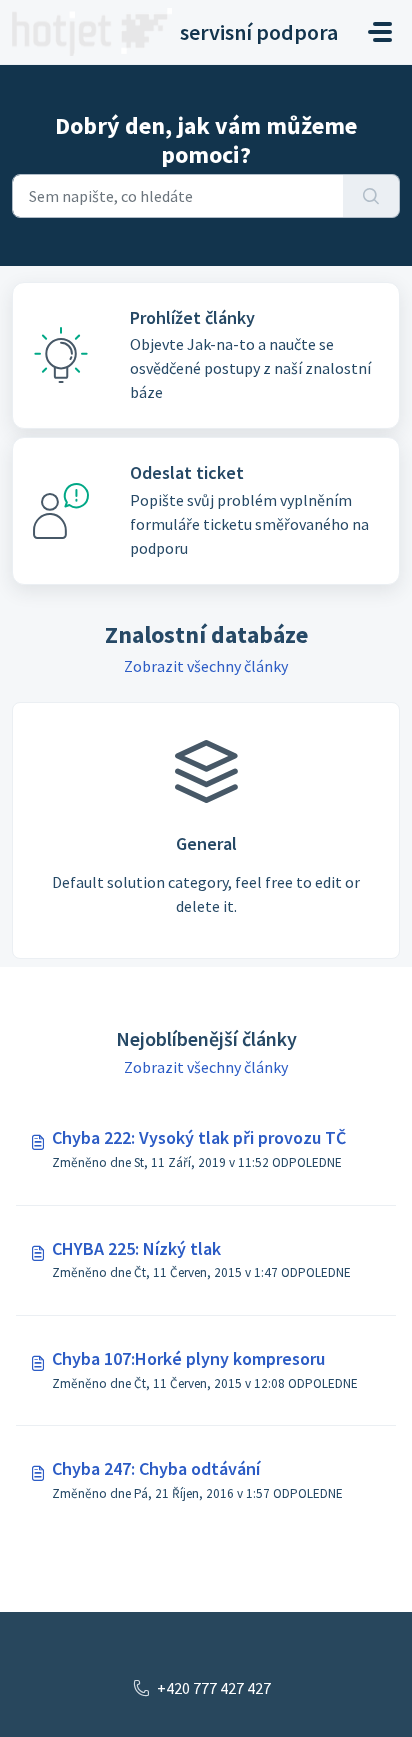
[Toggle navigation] (380, 32)
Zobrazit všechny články (206, 666)
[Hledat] (371, 196)
